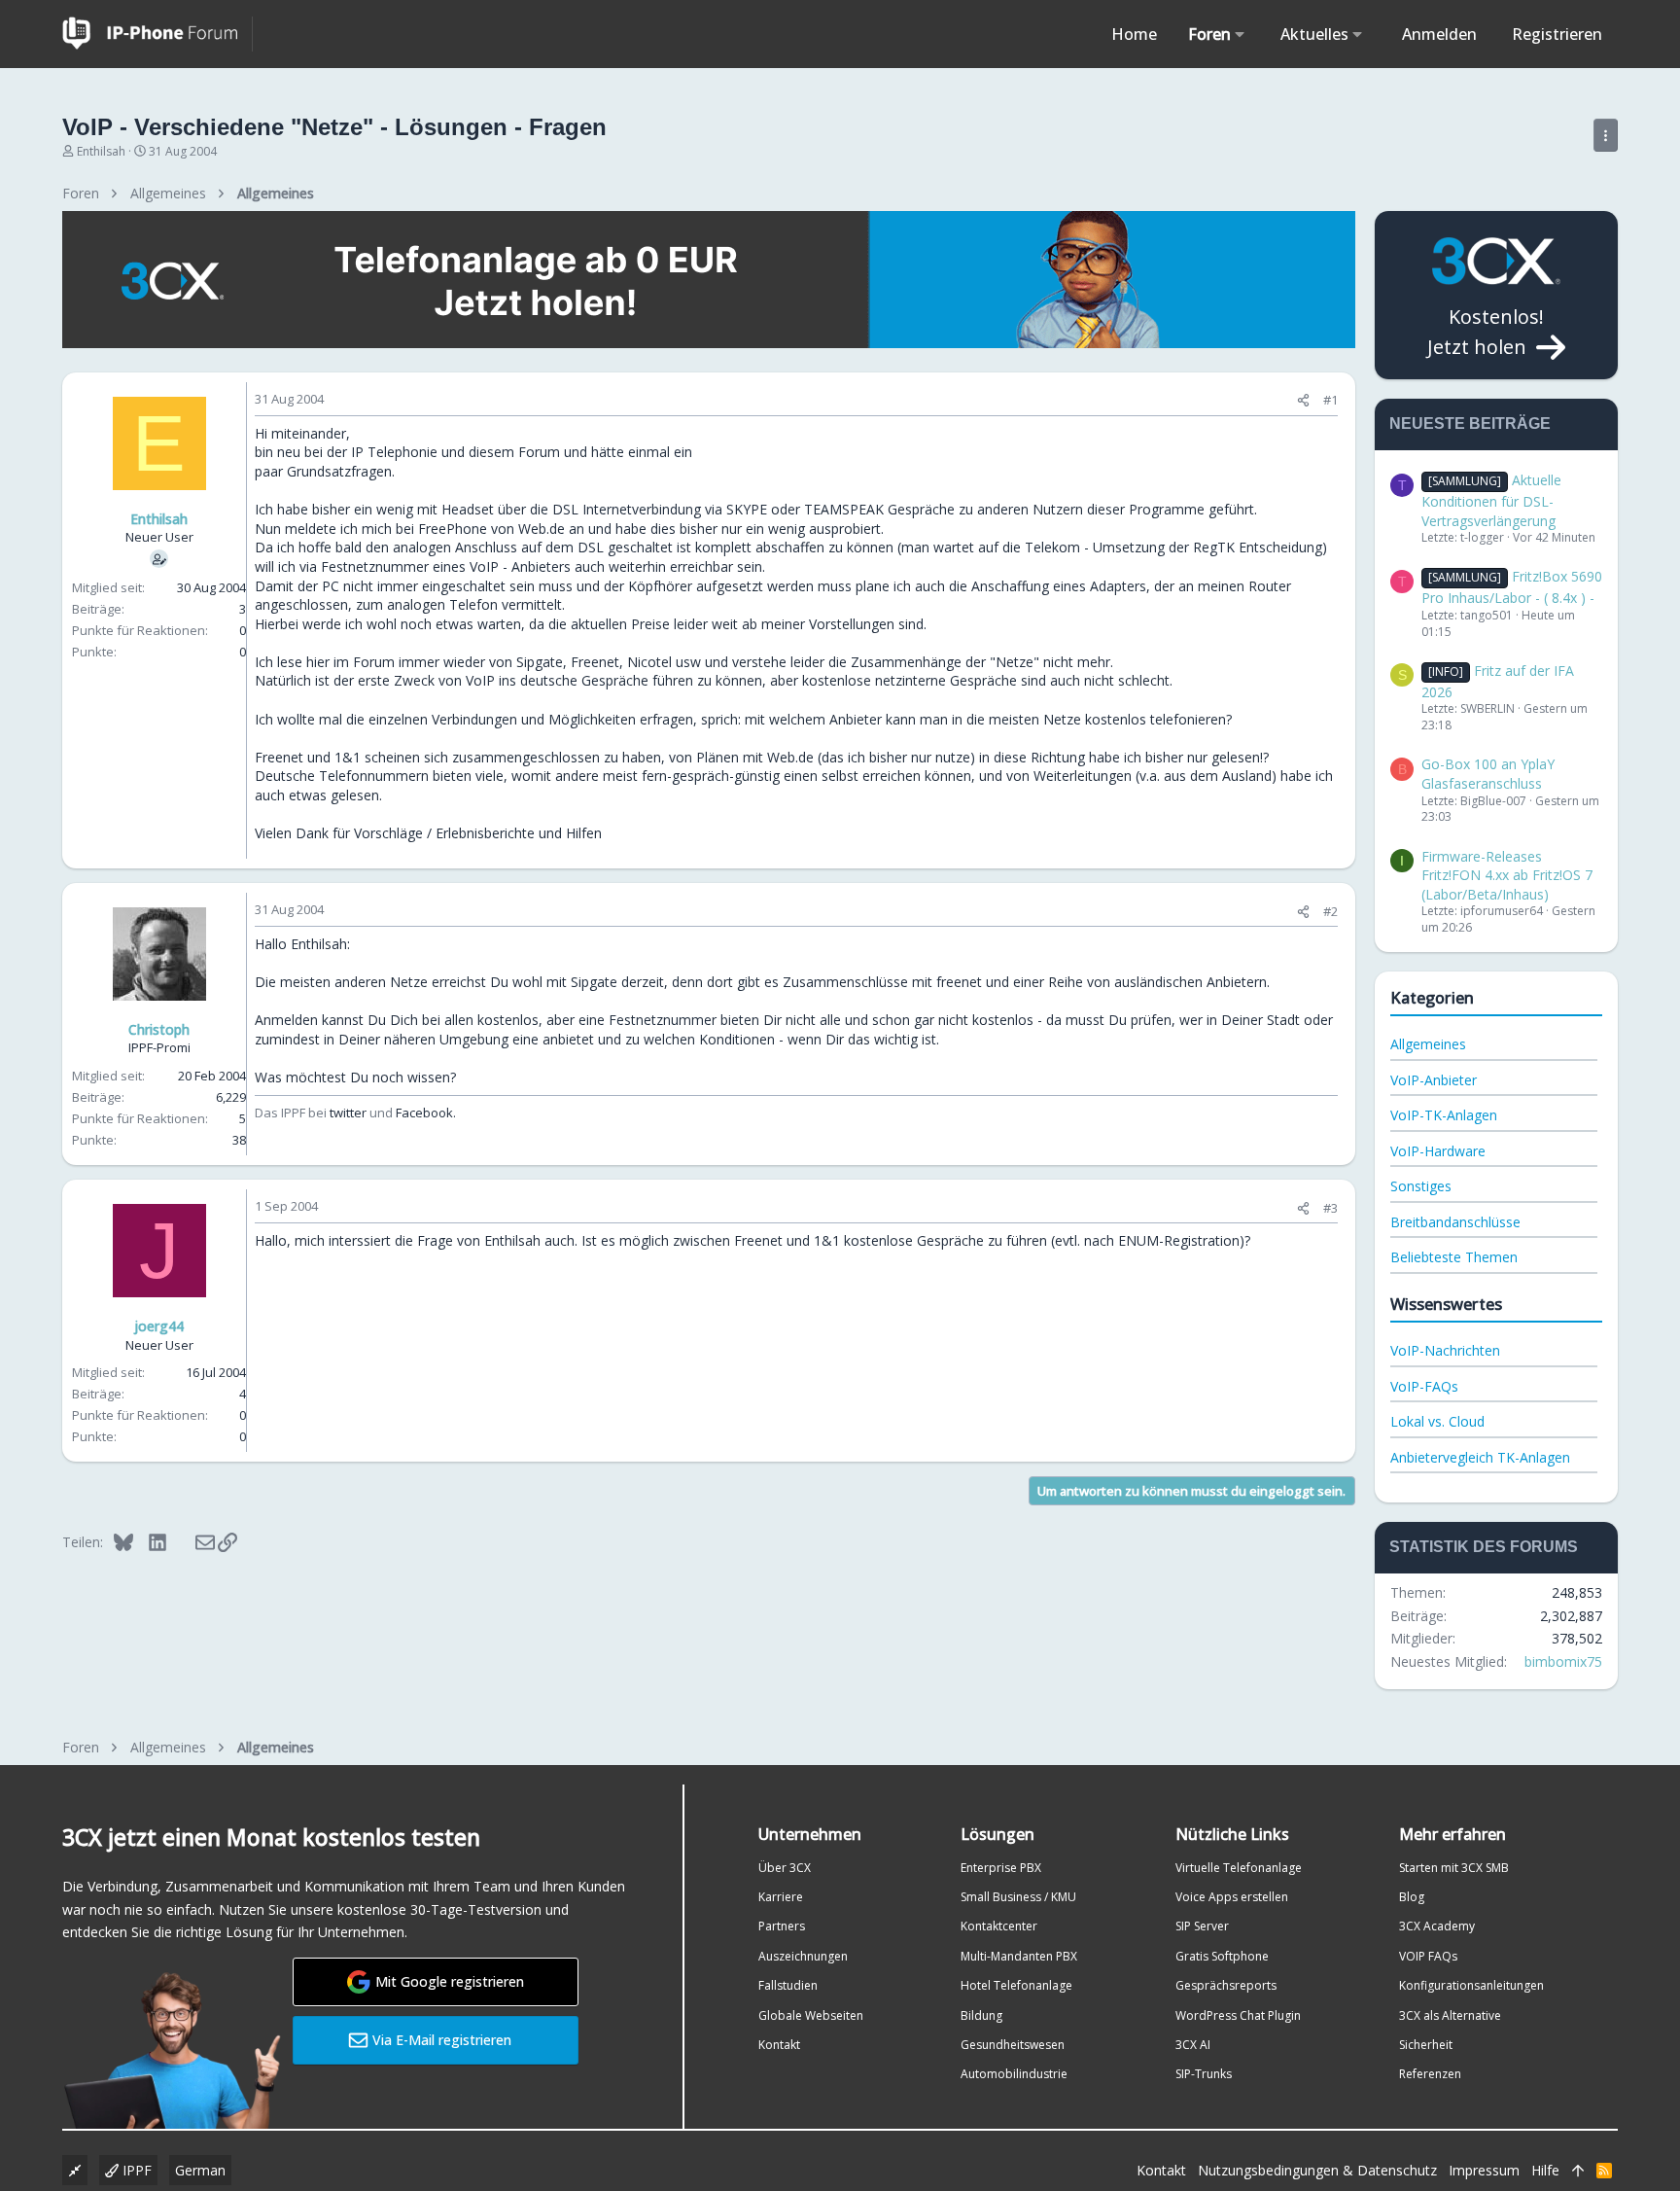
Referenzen (1430, 2074)
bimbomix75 (1563, 1661)
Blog (1412, 1897)
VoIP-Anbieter (1434, 1080)
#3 (1330, 1208)
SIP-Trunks (1204, 2074)
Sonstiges (1421, 1186)
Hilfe (1545, 2170)
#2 (1330, 911)
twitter (348, 1113)
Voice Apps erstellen (1232, 1897)
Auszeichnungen (803, 1956)
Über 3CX (785, 1868)
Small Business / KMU (1018, 1897)
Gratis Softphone (1222, 1956)
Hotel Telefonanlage (1016, 1985)
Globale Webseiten (811, 2015)
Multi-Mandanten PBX (1019, 1956)
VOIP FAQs (1428, 1956)
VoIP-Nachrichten (1445, 1350)
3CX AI (1193, 2045)
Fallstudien (788, 1985)
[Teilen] (1303, 400)
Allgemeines (1428, 1044)
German (200, 2170)
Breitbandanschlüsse (1455, 1222)
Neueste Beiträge (1470, 424)
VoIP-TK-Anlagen (1444, 1115)
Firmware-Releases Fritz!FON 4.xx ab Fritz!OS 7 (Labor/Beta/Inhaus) (1507, 875)
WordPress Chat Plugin (1238, 2015)
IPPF (135, 2170)
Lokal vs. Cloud (1437, 1421)
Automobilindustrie (1014, 2074)
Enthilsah (101, 151)
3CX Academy (1437, 1926)
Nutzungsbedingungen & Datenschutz (1317, 2170)
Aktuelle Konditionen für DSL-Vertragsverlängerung (1491, 500)
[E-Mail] (192, 1541)
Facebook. (426, 1113)
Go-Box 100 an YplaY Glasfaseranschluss (1488, 774)
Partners (782, 1926)
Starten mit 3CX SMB (1454, 1868)
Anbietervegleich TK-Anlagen (1480, 1457)
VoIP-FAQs (1424, 1386)
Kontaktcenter (999, 1926)
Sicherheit (1426, 2045)
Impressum (1484, 2170)
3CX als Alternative (1450, 2015)
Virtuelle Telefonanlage (1239, 1868)
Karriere (781, 1897)
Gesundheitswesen (1013, 2045)
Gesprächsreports (1226, 1985)
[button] (1240, 34)
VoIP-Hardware (1438, 1151)
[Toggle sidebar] (1606, 135)
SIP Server (1202, 1926)
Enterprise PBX (1001, 1868)
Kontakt (779, 2045)
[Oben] (1578, 2171)
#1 (1330, 400)
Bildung (981, 2015)
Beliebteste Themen (1454, 1257)
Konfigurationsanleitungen (1471, 1985)
